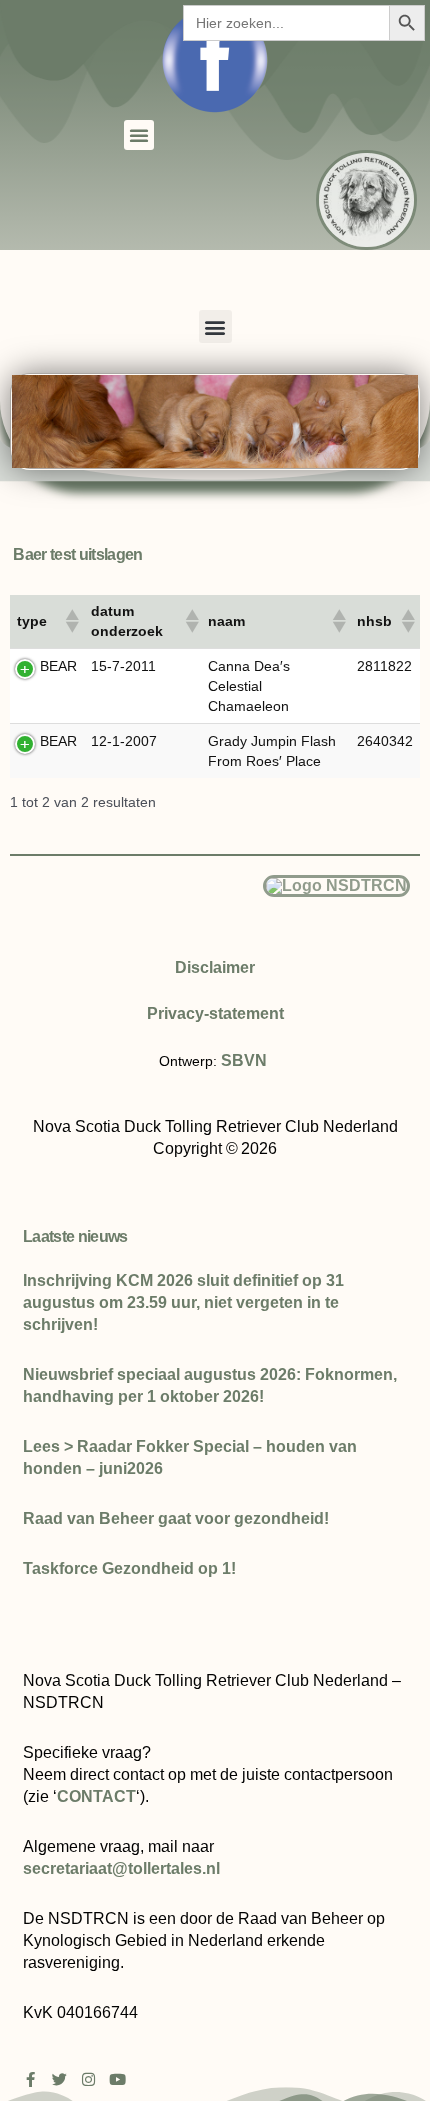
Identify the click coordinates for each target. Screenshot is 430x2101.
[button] (139, 135)
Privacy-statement (215, 1013)
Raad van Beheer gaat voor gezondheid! (176, 1518)
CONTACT (96, 1796)
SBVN (244, 1060)
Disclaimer (215, 967)
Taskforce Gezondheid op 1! (129, 1568)
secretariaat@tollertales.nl (121, 1868)
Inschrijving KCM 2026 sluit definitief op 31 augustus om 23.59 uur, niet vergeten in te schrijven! (183, 1302)
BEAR (58, 666)
